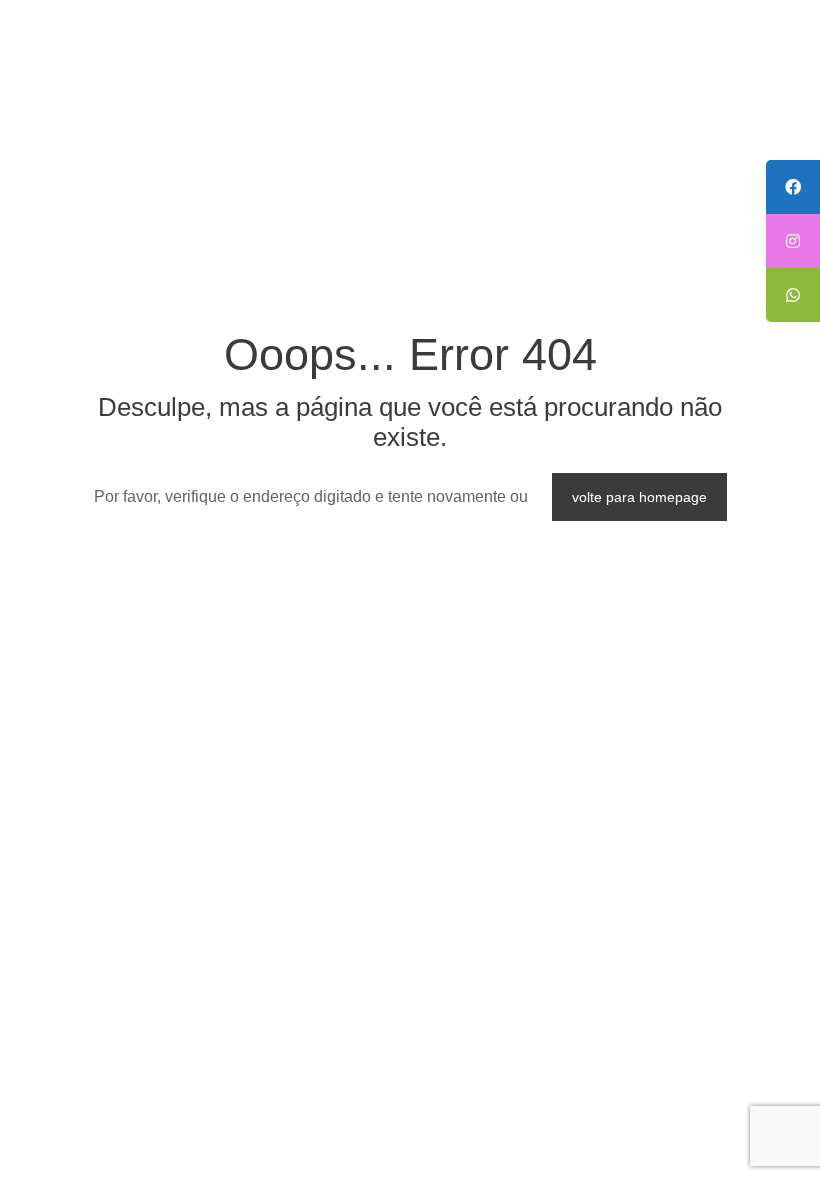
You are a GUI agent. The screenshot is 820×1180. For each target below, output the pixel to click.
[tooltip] (793, 187)
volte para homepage (639, 497)
